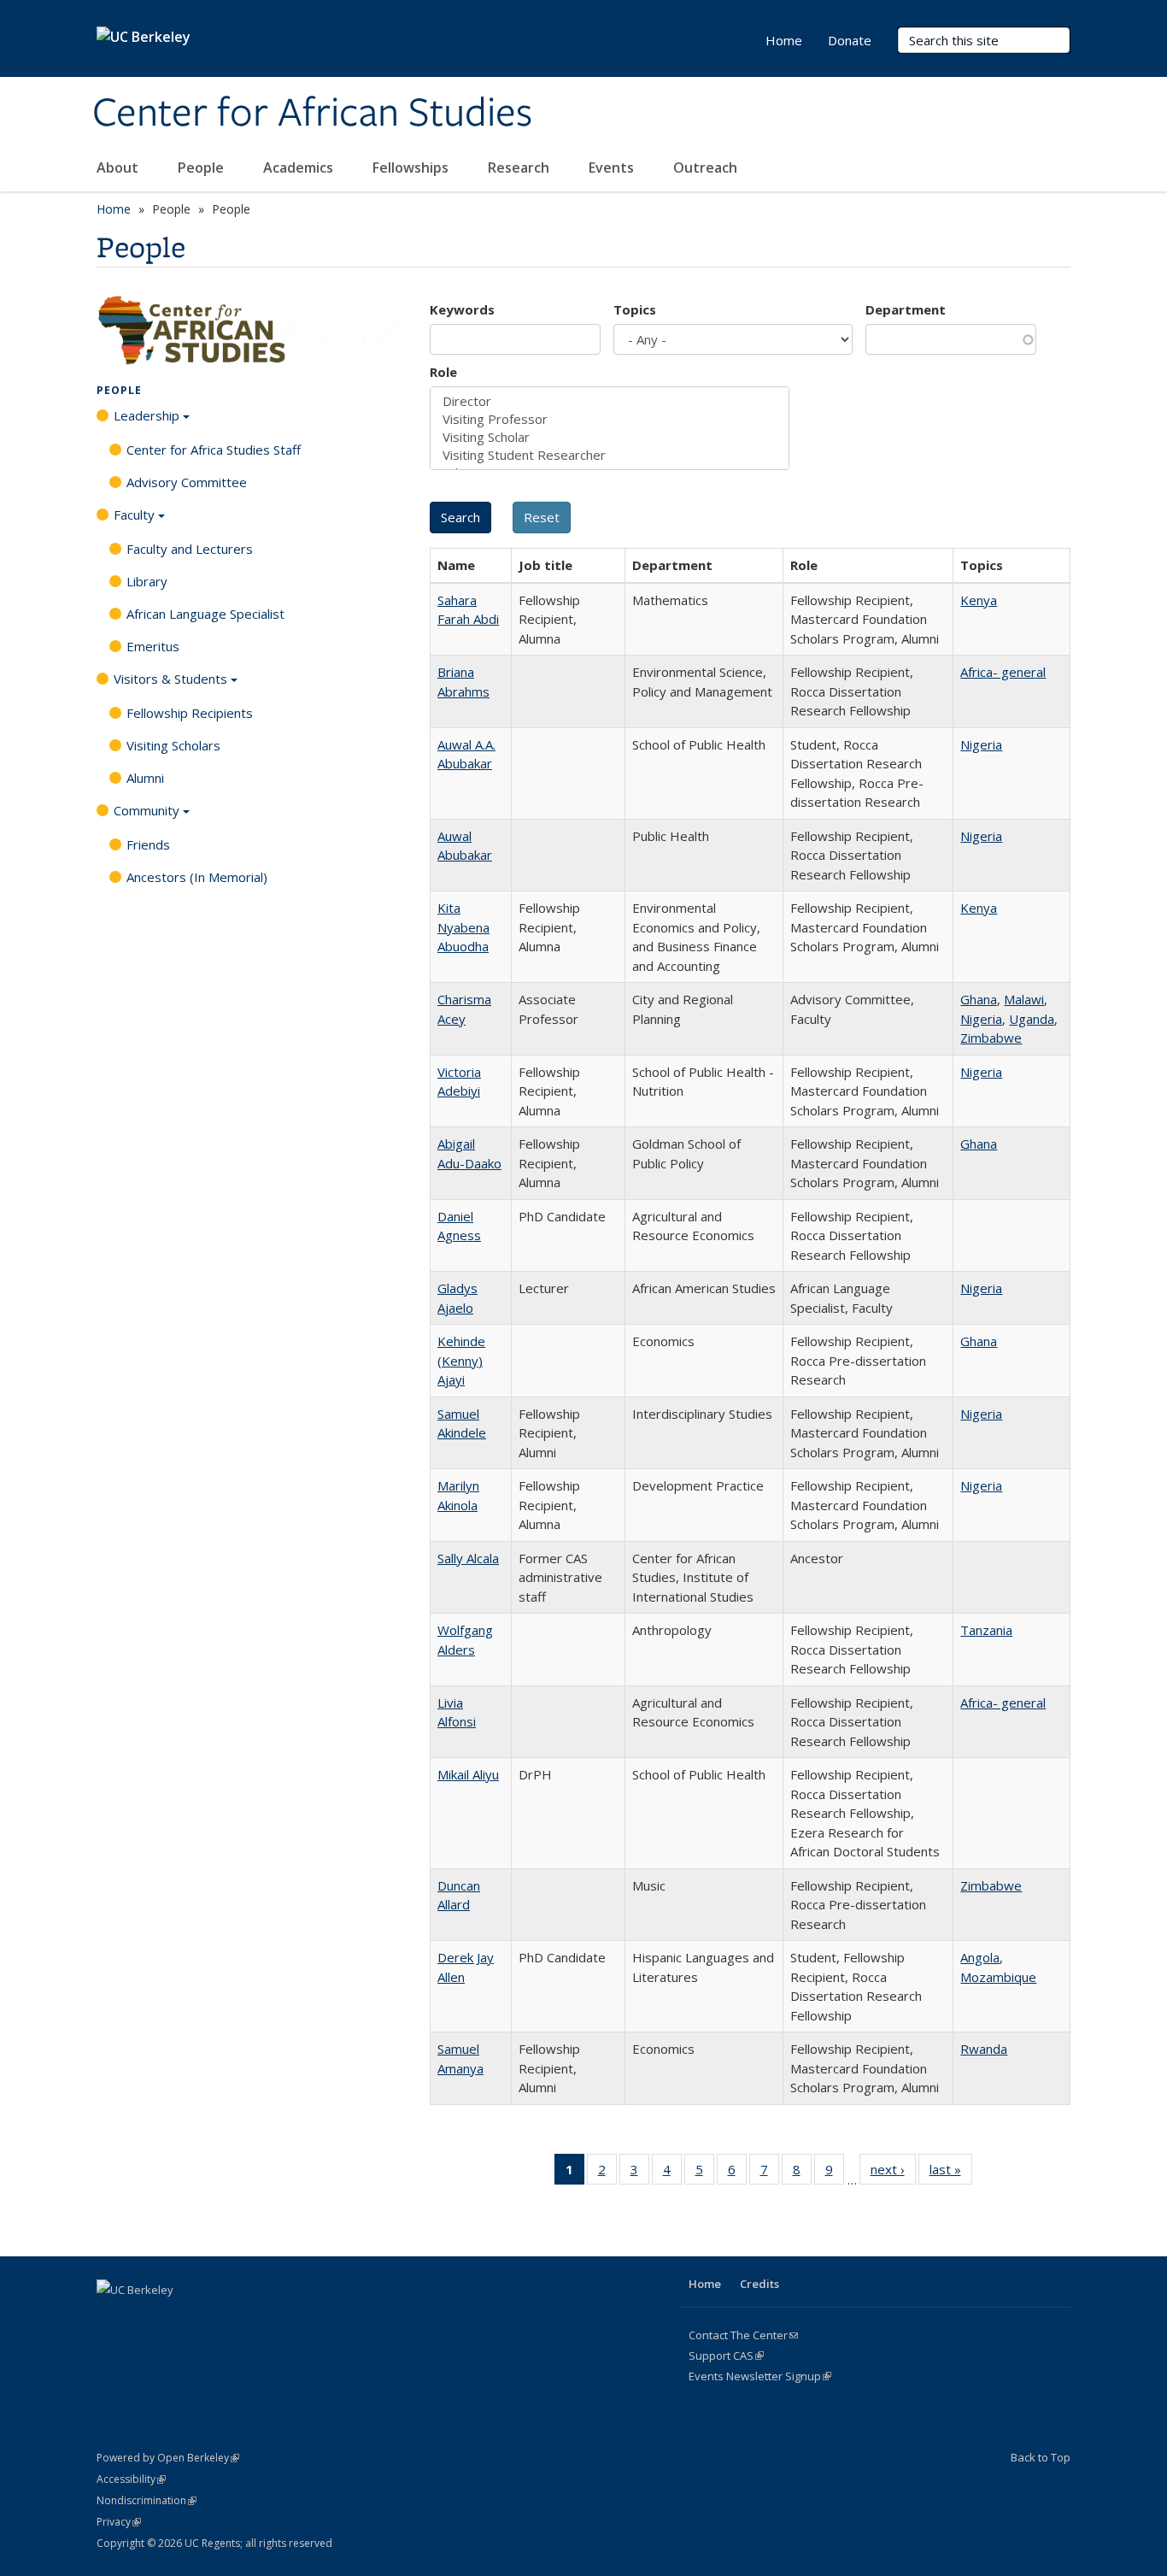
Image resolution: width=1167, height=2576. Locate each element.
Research (520, 168)
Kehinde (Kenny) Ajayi (461, 1360)
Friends (148, 844)
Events (613, 168)
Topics (635, 309)
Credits (759, 2284)
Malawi (1024, 999)
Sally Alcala (468, 1558)
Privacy (119, 2522)
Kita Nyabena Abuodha (463, 927)
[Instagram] (245, 2319)
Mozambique (998, 1977)
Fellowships (412, 168)
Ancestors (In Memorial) (197, 877)
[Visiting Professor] (610, 419)
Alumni (145, 778)
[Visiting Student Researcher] (610, 455)
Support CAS (726, 2355)
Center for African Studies (312, 114)
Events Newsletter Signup (760, 2376)
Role (443, 372)
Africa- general (1003, 672)
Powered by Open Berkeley (168, 2458)
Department (906, 309)
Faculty (134, 515)
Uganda (1032, 1019)
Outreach (707, 168)
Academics (300, 168)
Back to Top (1041, 2457)
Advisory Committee (187, 482)
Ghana (979, 999)
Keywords (462, 309)
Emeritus (153, 646)
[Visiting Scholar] (610, 437)
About (119, 168)
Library (147, 581)
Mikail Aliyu (468, 1774)
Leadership (147, 415)
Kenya (979, 600)
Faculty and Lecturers (190, 549)
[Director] (610, 401)
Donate (850, 40)
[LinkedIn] (179, 2319)
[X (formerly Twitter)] (145, 2319)
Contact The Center (743, 2335)
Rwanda (984, 2049)
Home (784, 40)
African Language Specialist (205, 614)
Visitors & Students (170, 679)
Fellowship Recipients (190, 713)
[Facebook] (112, 2319)
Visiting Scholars (173, 745)
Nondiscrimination (147, 2500)
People (202, 168)
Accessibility (131, 2479)
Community (147, 810)
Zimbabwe (991, 1038)
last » (951, 2173)
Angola (980, 1957)
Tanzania (986, 1630)
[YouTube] (212, 2319)
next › (893, 2173)
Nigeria (981, 744)
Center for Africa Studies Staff (214, 450)
